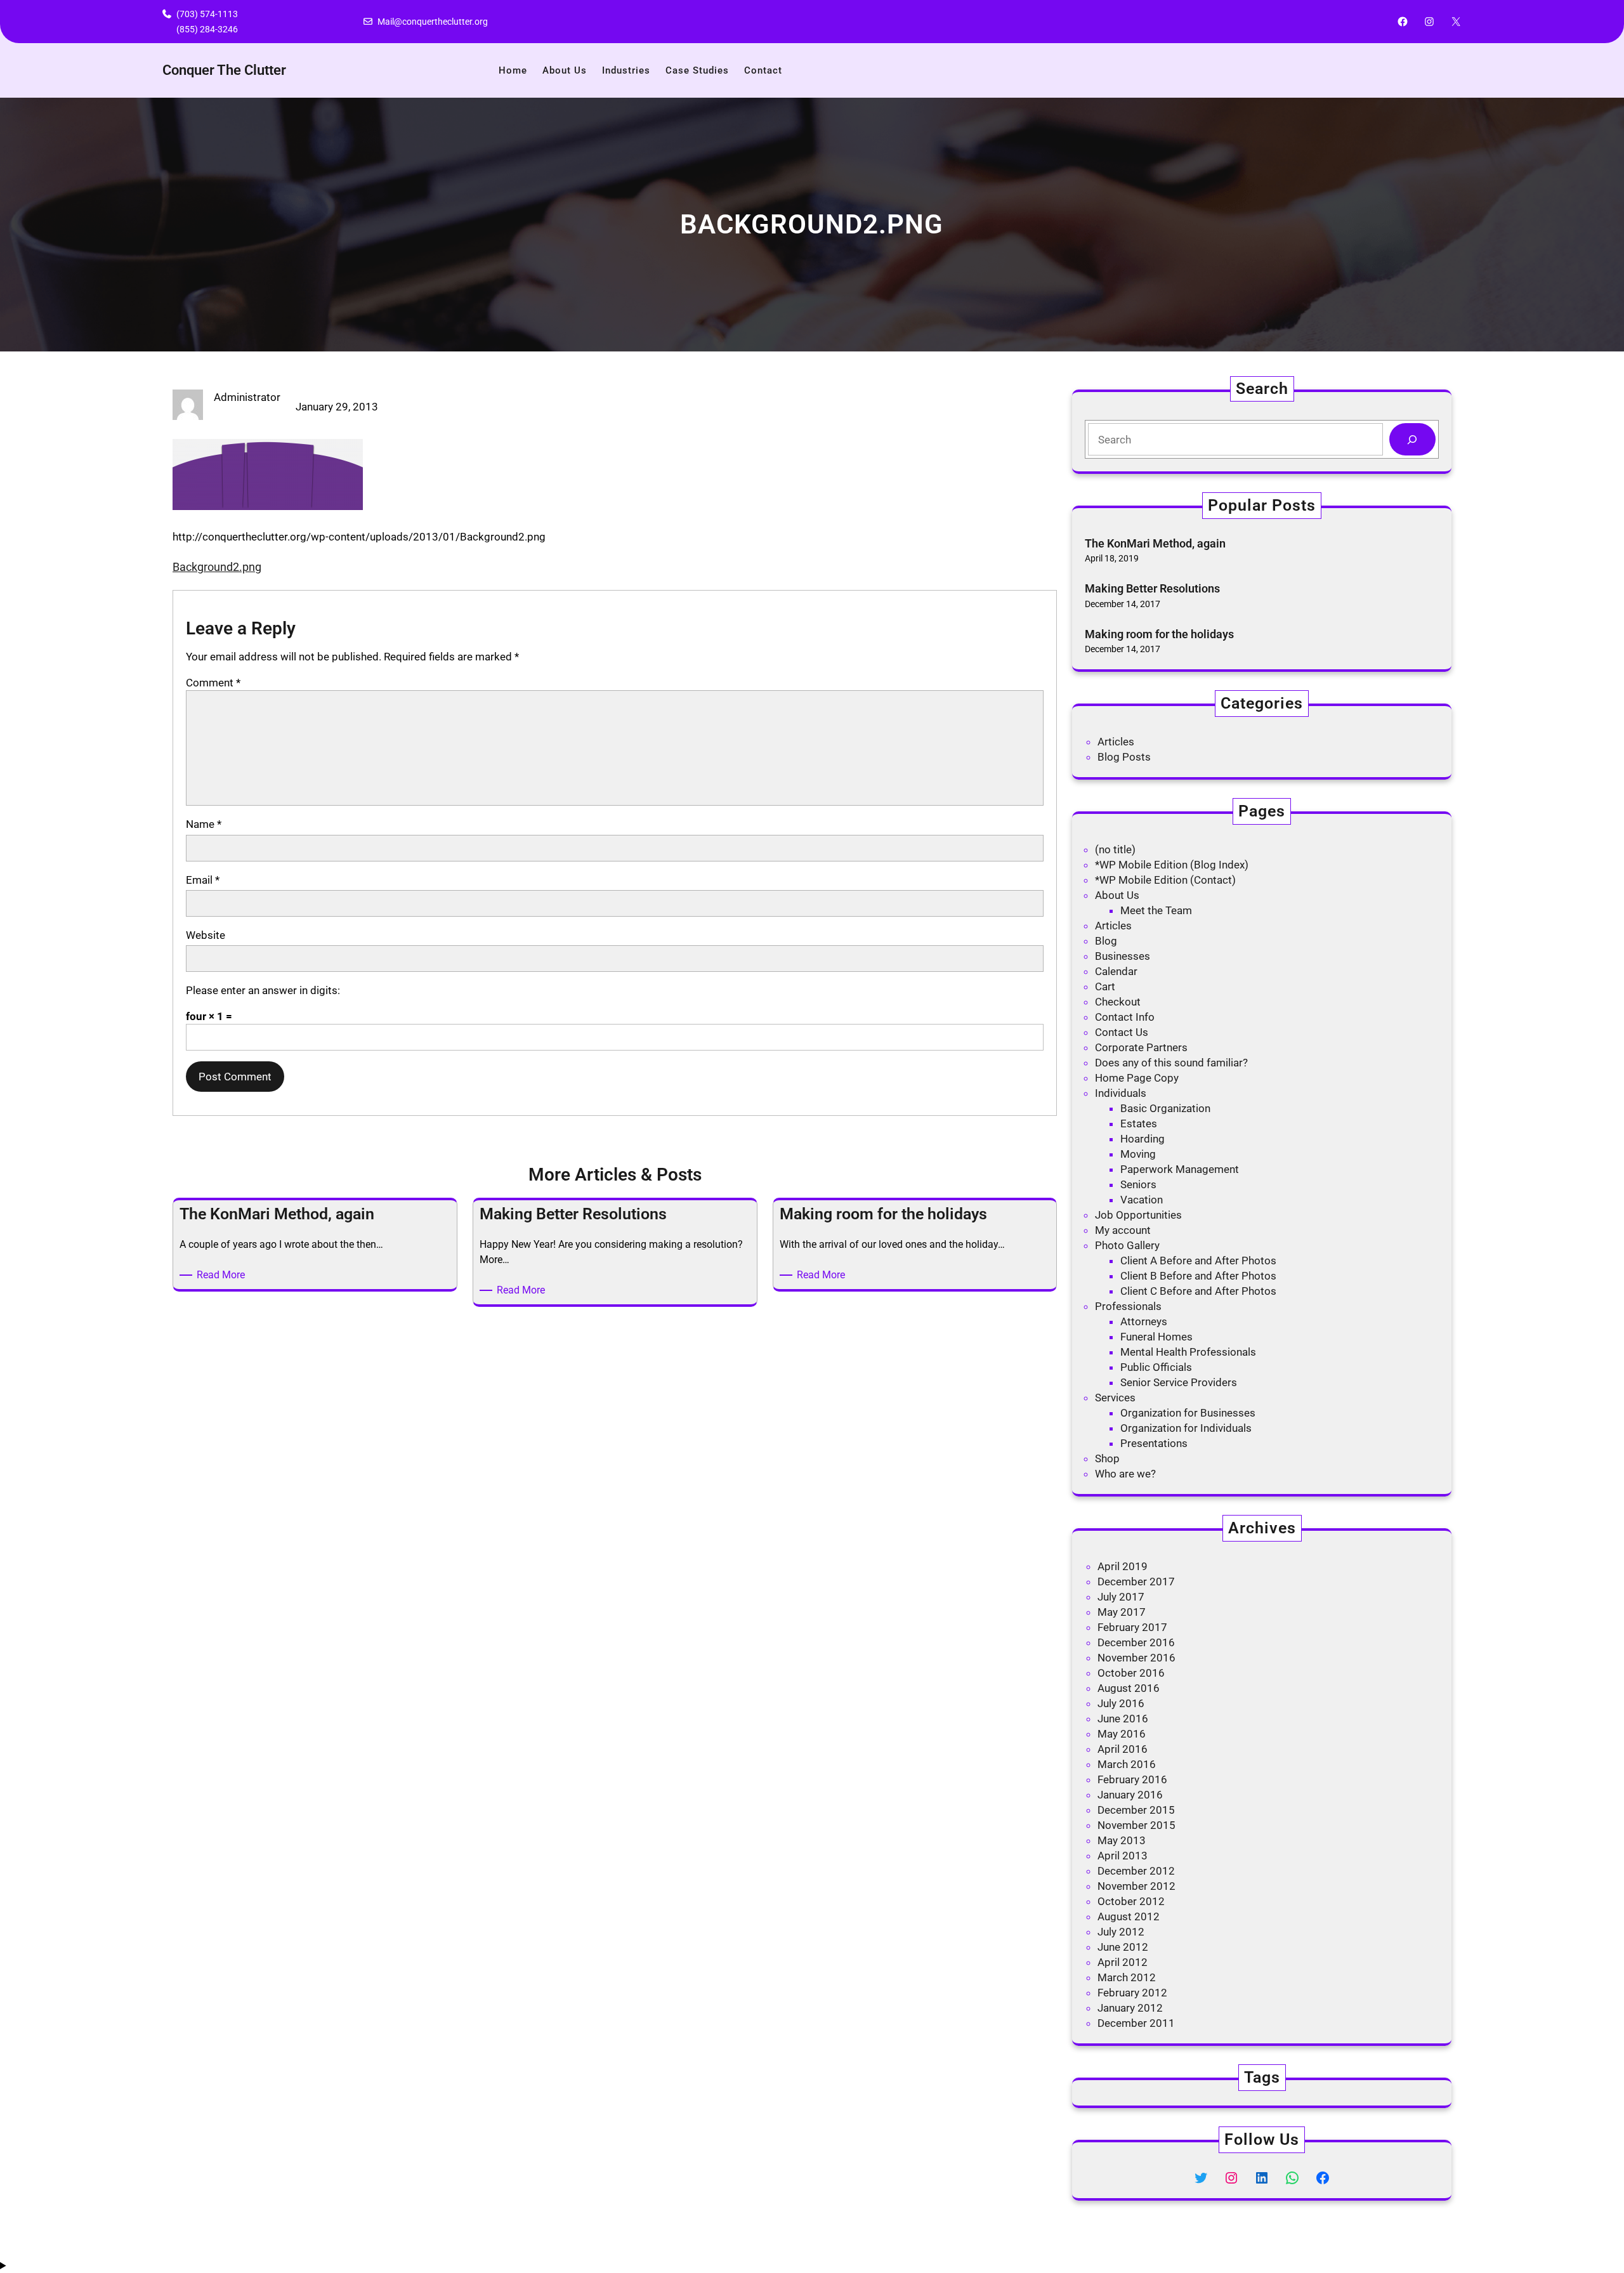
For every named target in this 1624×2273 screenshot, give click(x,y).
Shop (1107, 1458)
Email (203, 880)
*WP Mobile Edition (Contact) (1165, 880)
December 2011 (1136, 2023)
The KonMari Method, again (1155, 543)
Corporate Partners (1141, 1047)
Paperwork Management (1180, 1169)
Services (1115, 1398)
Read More (223, 1275)
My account (1123, 1230)
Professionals (1128, 1306)
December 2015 (1136, 1810)
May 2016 (1122, 1734)
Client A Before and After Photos (1198, 1261)
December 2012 (1136, 1871)
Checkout (1118, 1002)
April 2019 (1123, 1566)
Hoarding (1143, 1139)
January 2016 (1130, 1795)
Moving (1138, 1154)
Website (206, 935)
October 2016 (1131, 1673)
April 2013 (1123, 1856)
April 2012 (1123, 1962)
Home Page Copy (1137, 1078)
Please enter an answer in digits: (263, 990)
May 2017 (1122, 1612)
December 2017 (1136, 1582)
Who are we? (1125, 1474)
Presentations (1154, 1443)
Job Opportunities (1138, 1215)
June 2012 (1123, 1947)
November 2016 (1136, 1658)
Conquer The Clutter (224, 70)
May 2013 (1122, 1840)
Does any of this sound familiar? (1171, 1063)
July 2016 (1121, 1703)
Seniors (1138, 1184)
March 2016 (1127, 1764)
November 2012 (1136, 1886)
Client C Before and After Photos (1198, 1291)
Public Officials (1156, 1367)
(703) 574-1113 (207, 14)
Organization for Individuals (1186, 1428)
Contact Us (1122, 1032)
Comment (213, 683)
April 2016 (1123, 1749)
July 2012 (1121, 1932)
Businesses (1123, 956)
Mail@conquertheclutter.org (433, 22)
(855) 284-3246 (207, 29)
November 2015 (1136, 1825)
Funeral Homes (1156, 1337)
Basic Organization (1165, 1108)
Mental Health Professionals (1188, 1352)
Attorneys (1144, 1321)
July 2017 (1121, 1597)
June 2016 (1123, 1719)
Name (204, 824)
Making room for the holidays (1159, 634)
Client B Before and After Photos (1198, 1276)
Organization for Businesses (1188, 1413)
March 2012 (1127, 1977)
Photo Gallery (1127, 1245)
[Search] (1412, 439)
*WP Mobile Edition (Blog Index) (1172, 865)
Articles (1116, 742)
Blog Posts (1124, 757)
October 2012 (1131, 1901)
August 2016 (1129, 1688)
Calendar (1116, 971)
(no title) (1115, 849)
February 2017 (1132, 1627)
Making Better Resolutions (1152, 588)
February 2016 (1132, 1779)
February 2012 (1132, 1993)
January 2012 (1130, 2008)
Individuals (1121, 1093)
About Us (1117, 895)
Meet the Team (1156, 910)
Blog (1106, 941)
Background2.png (217, 567)
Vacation (1142, 1200)
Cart (1105, 986)
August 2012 (1129, 1916)
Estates (1139, 1123)
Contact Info (1125, 1017)
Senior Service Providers (1179, 1382)
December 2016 (1136, 1642)
